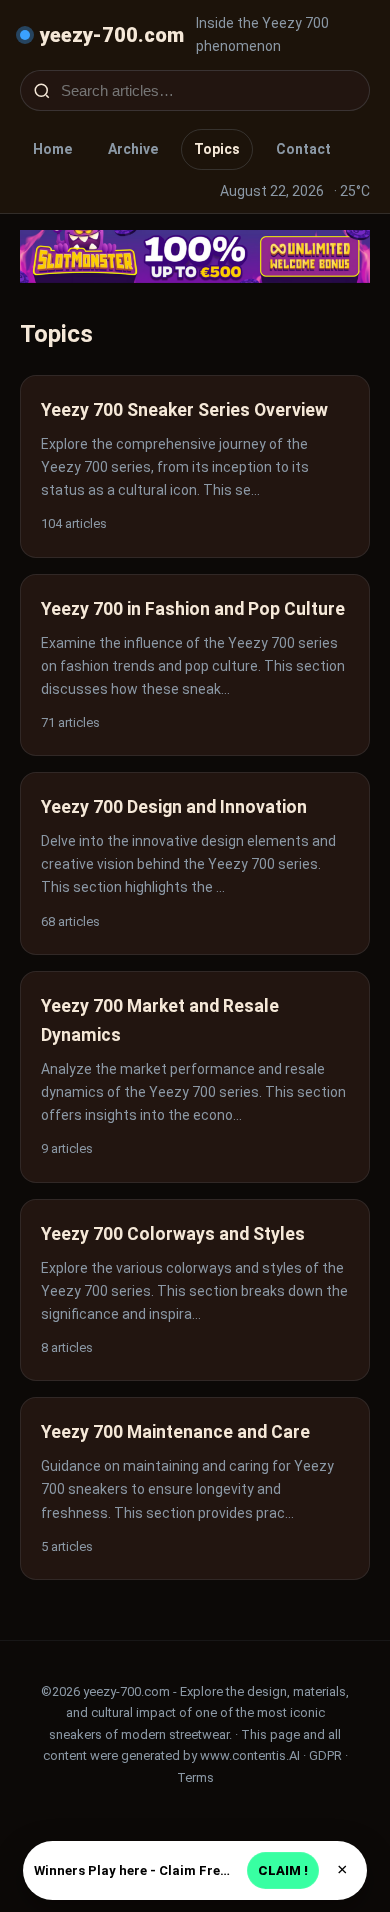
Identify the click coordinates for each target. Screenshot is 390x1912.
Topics (217, 149)
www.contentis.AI (250, 1755)
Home (52, 149)
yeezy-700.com (112, 35)
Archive (133, 149)
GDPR (325, 1755)
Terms (195, 1777)
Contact (303, 149)
